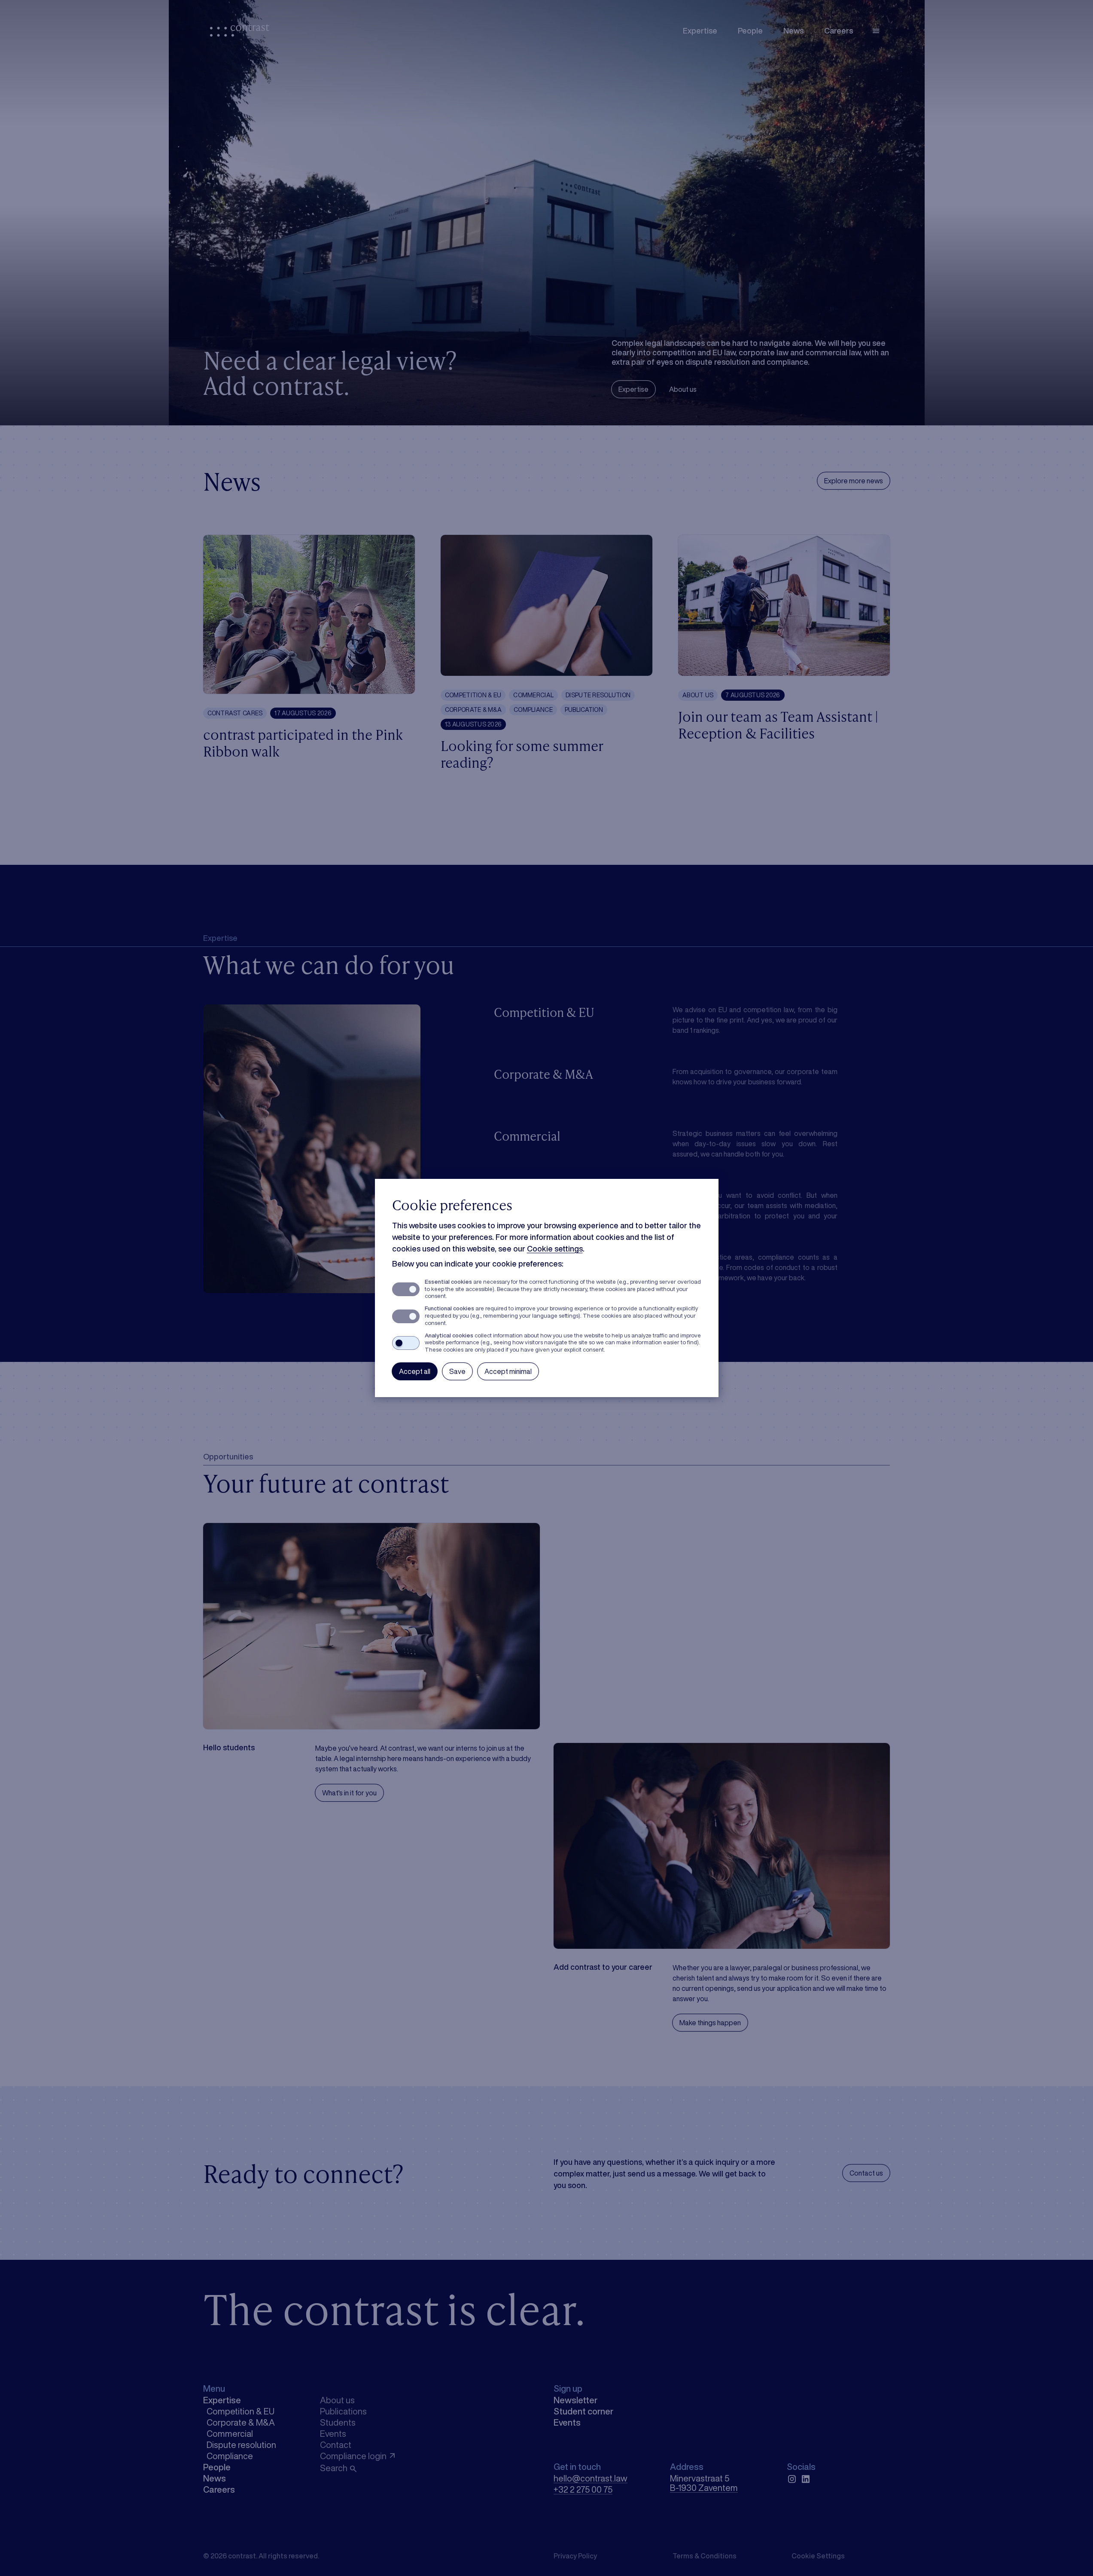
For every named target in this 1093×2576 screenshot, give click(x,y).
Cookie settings (555, 1248)
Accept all (415, 1371)
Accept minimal (508, 1371)
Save (457, 1371)
